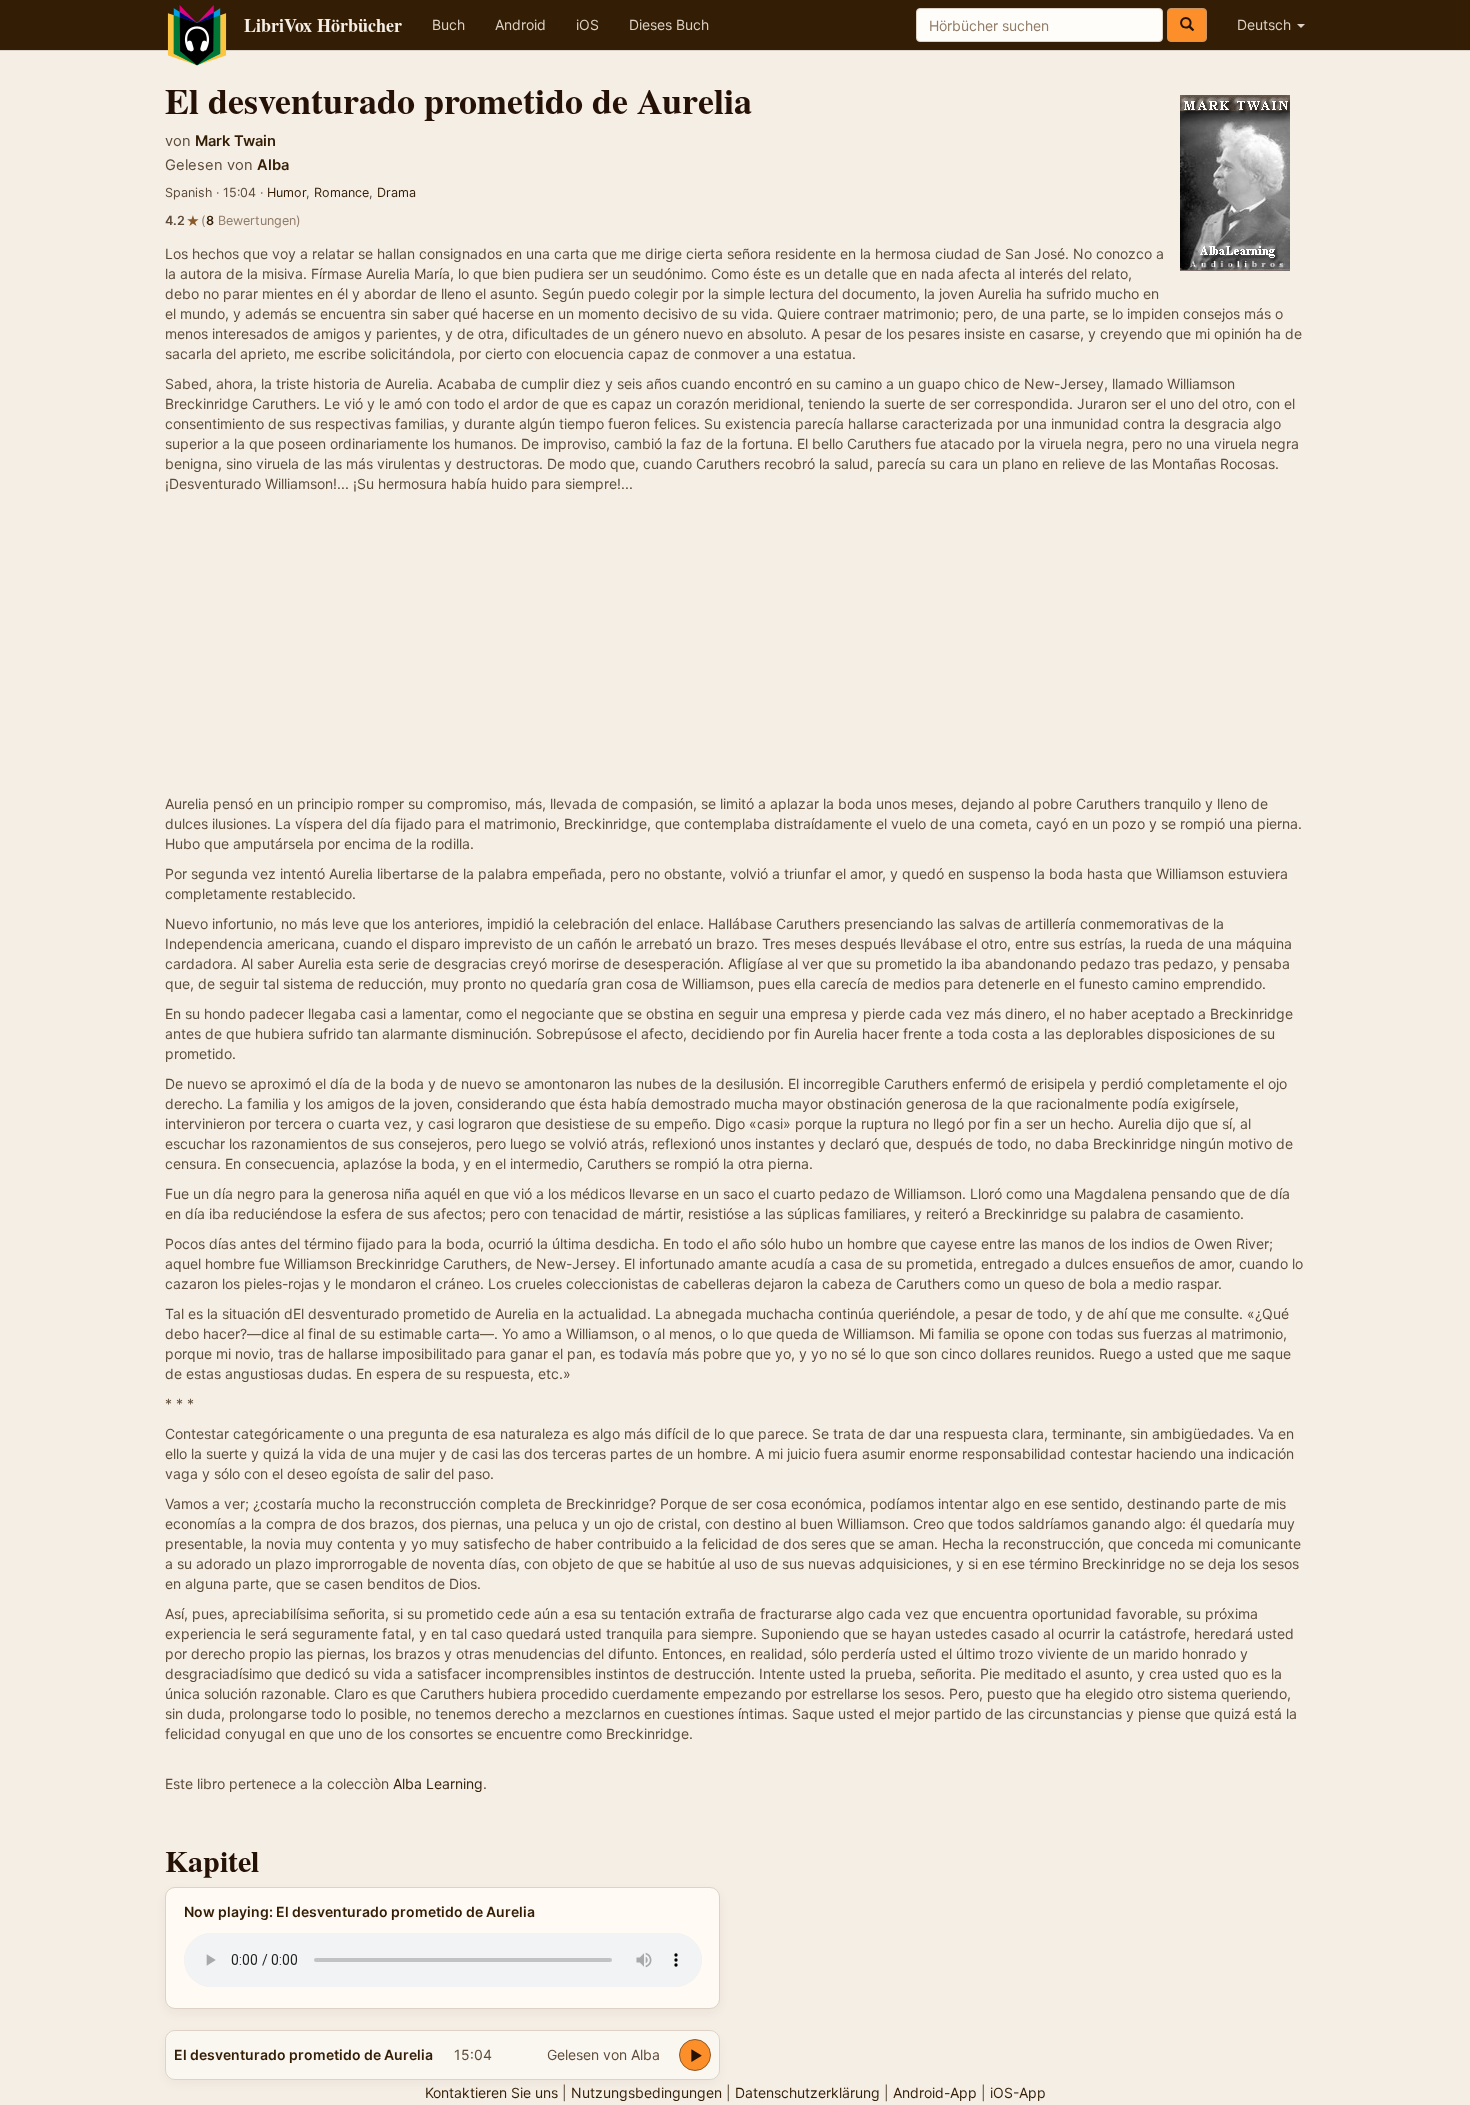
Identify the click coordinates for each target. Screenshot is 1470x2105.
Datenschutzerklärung (807, 2092)
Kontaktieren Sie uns (491, 2092)
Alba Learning (438, 1783)
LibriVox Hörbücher (323, 25)
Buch (448, 24)
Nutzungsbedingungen (646, 2092)
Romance (341, 192)
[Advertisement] (735, 644)
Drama (396, 192)
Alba (273, 165)
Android (520, 24)
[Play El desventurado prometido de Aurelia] (695, 2055)
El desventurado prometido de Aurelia (303, 2054)
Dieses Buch (669, 24)
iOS (587, 24)
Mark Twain (235, 141)
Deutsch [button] (1266, 24)
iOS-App (1018, 2092)
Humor (286, 192)
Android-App (935, 2092)
